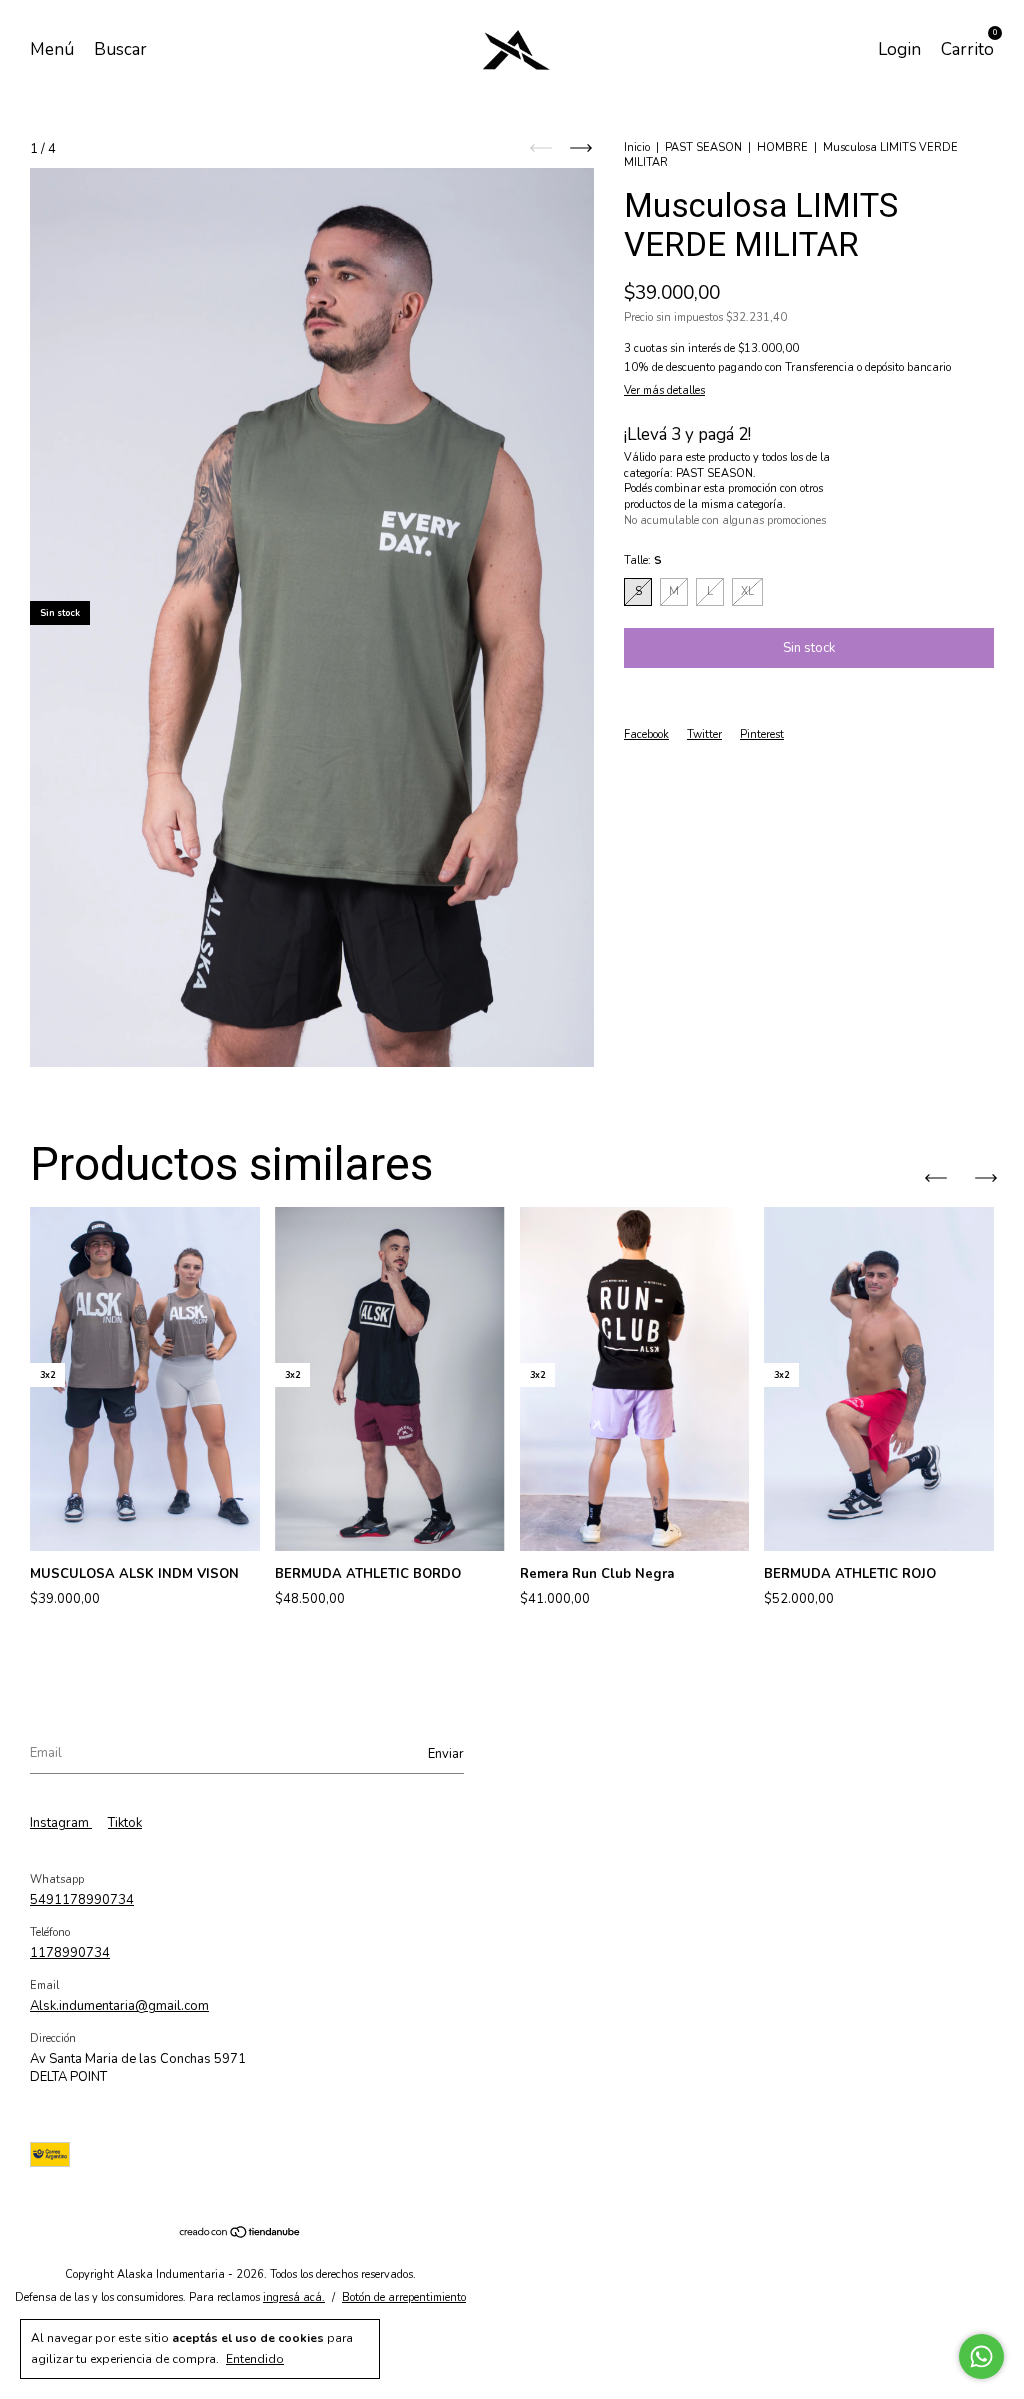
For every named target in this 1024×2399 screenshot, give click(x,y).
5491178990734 (82, 1900)
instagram (61, 1823)
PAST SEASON (703, 147)
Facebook (646, 734)
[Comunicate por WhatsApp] (981, 2356)
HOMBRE (782, 147)
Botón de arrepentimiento (404, 2297)
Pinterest (762, 734)
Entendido (255, 2359)
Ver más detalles (664, 390)
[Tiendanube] (240, 2235)
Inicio (637, 147)
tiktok (125, 1823)
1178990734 (70, 1953)
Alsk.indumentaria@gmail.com (119, 2006)
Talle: (643, 560)
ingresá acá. (294, 2297)
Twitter (704, 734)
